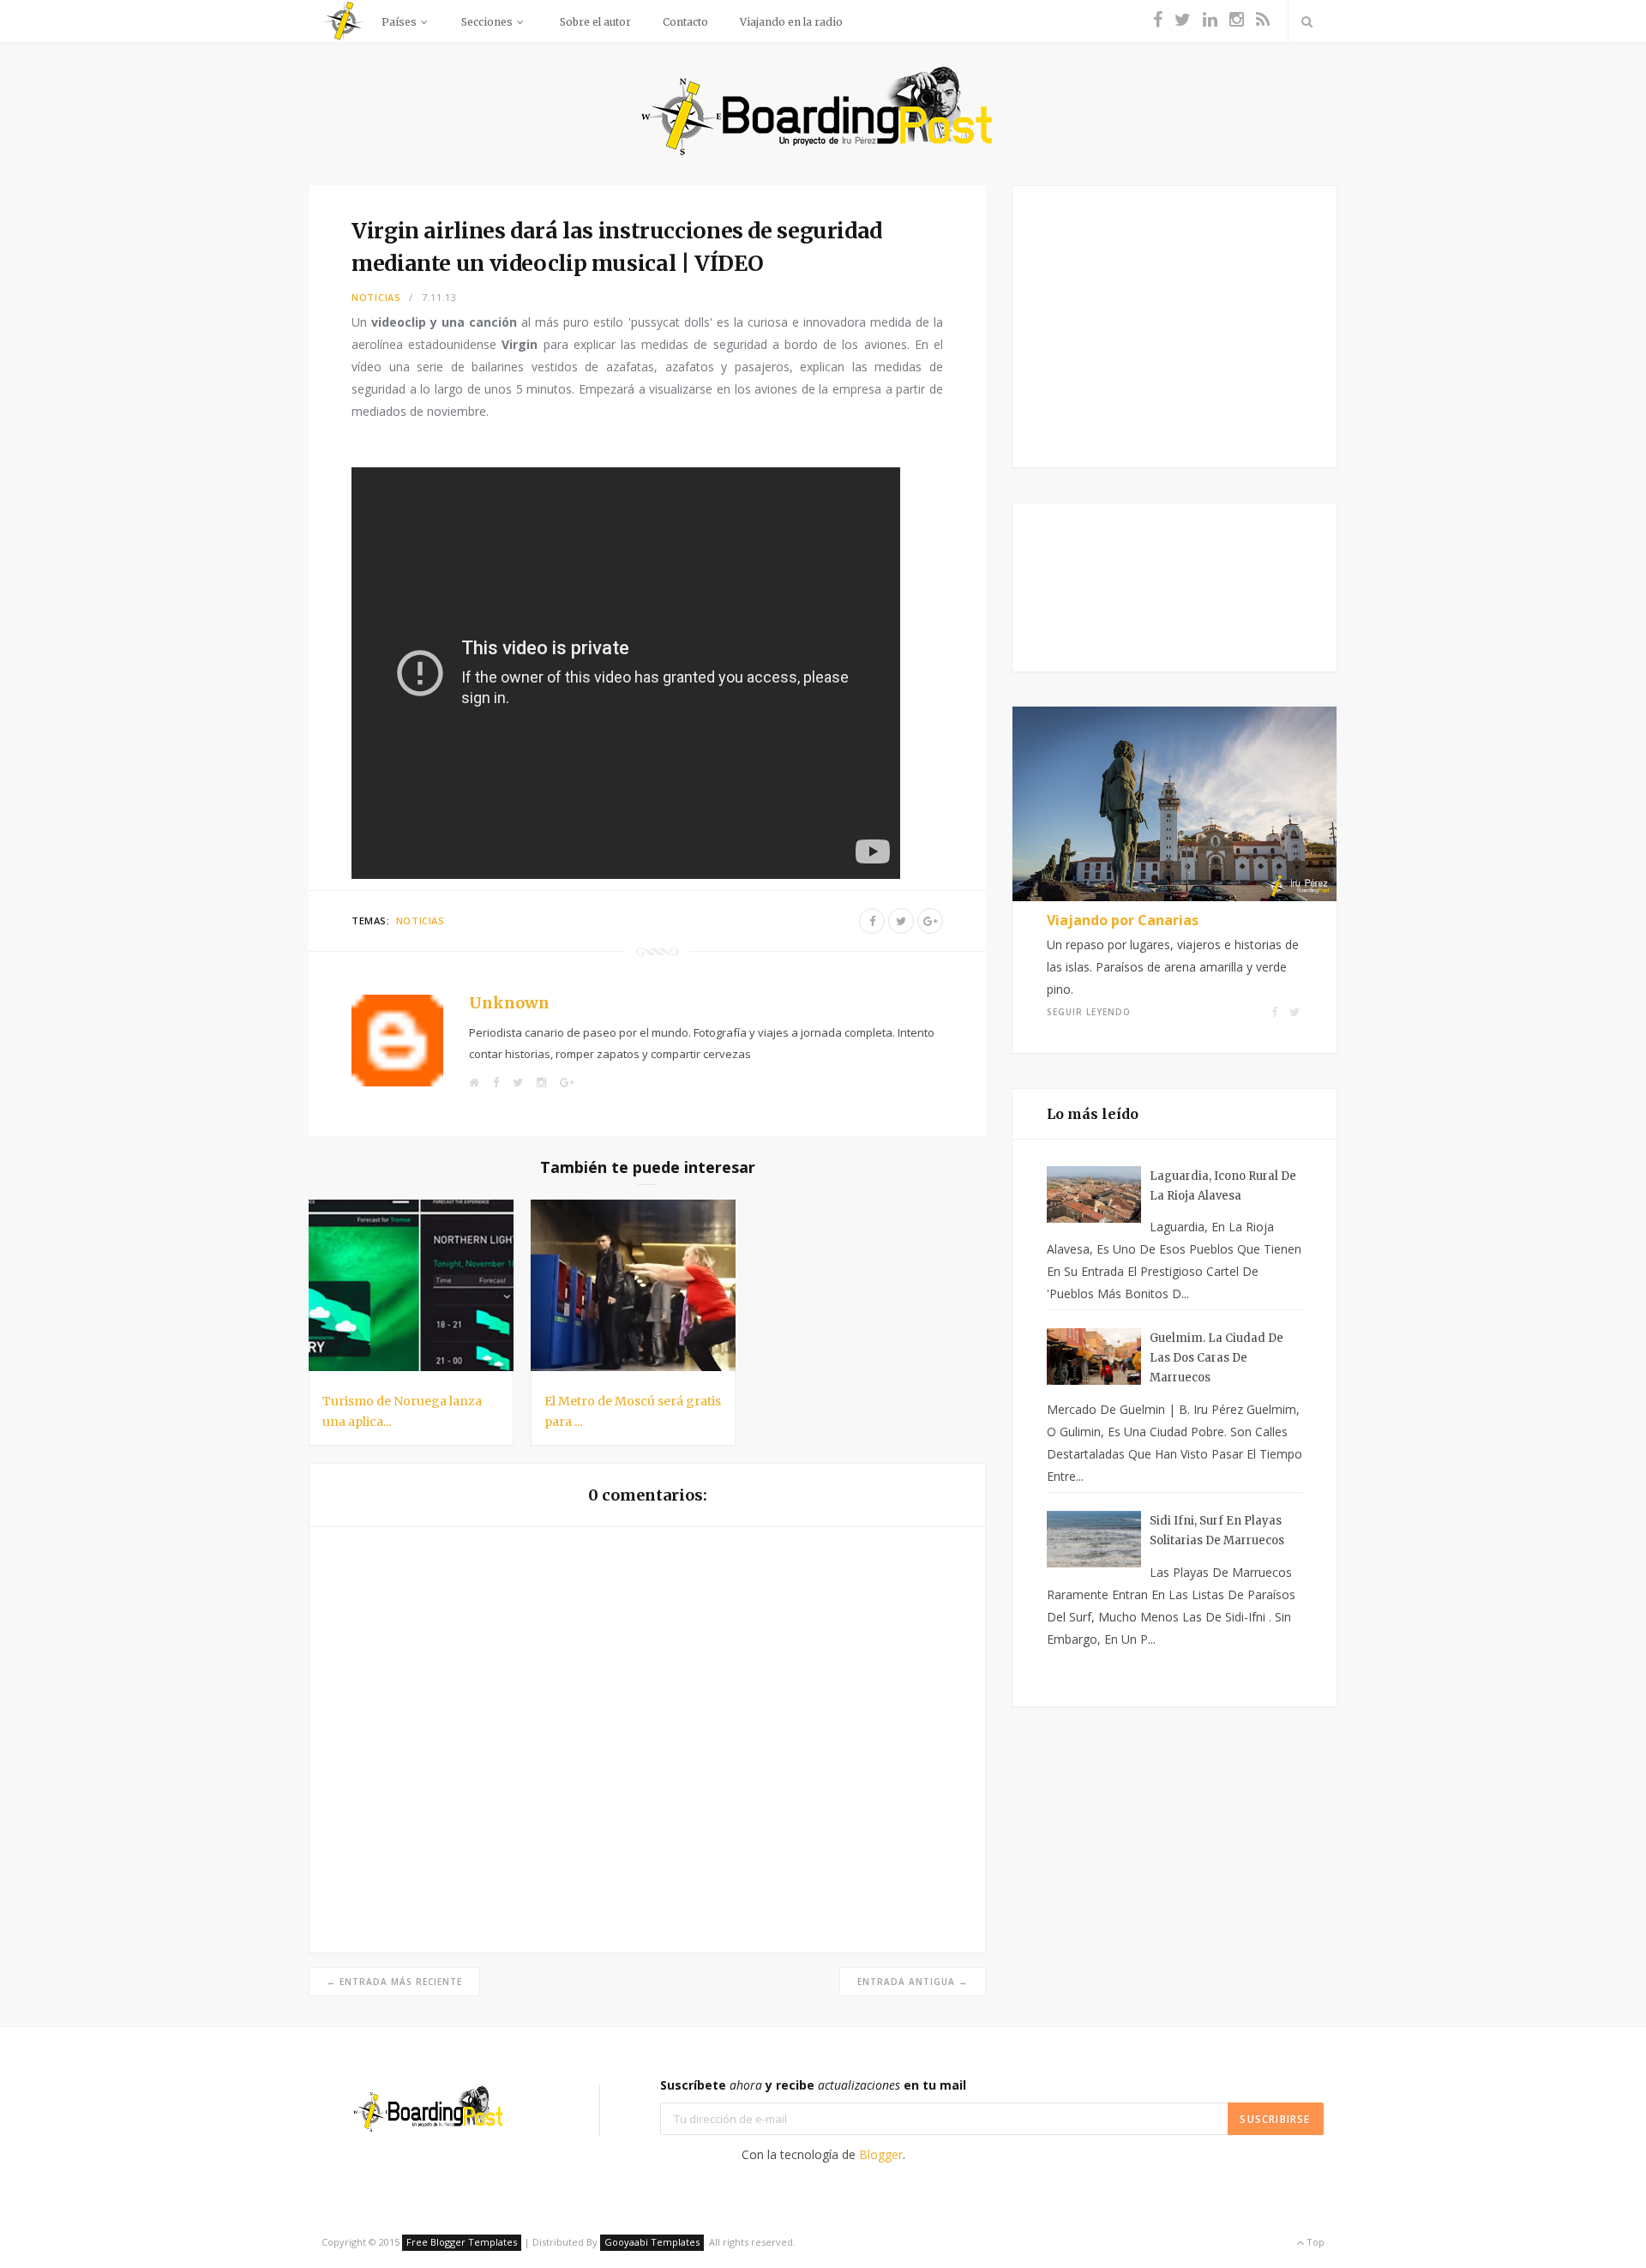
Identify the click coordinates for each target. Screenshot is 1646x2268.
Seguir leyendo (1089, 1012)
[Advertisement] (1175, 323)
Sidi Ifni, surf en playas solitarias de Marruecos (1217, 1531)
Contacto (685, 22)
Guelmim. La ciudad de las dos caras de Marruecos (1216, 1358)
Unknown (509, 1003)
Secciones (487, 22)
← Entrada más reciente (394, 1982)
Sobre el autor (595, 22)
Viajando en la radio (791, 22)
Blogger (881, 2154)
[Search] (1307, 21)
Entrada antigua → (913, 1982)
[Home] (343, 39)
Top (1314, 2242)
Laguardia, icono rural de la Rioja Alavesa (1223, 1186)
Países (399, 22)
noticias (376, 297)
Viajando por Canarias (1123, 920)
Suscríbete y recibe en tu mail (813, 2085)
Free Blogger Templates (462, 2242)
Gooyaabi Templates (652, 2242)
